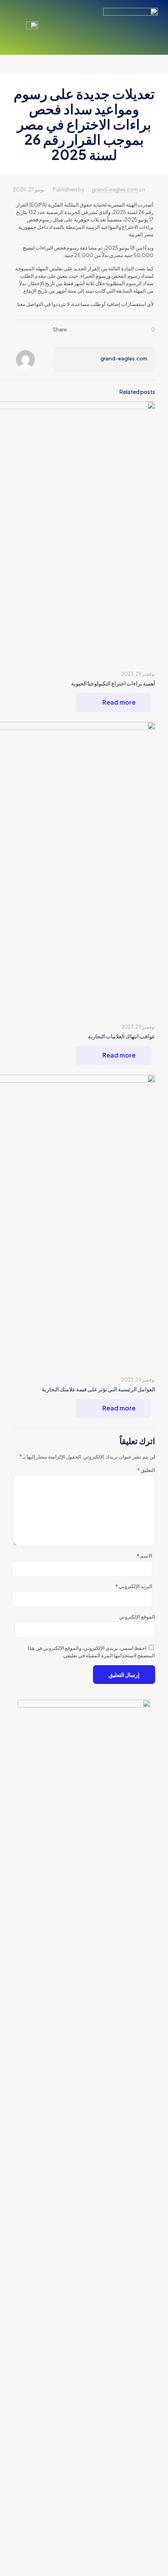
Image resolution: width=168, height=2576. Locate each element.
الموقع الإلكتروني (137, 1617)
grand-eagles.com (115, 189)
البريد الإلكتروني (134, 1586)
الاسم (144, 1556)
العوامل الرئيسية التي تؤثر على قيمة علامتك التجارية (98, 1389)
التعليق (146, 1470)
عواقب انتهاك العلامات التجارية (122, 1036)
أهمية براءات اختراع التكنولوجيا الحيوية (113, 683)
